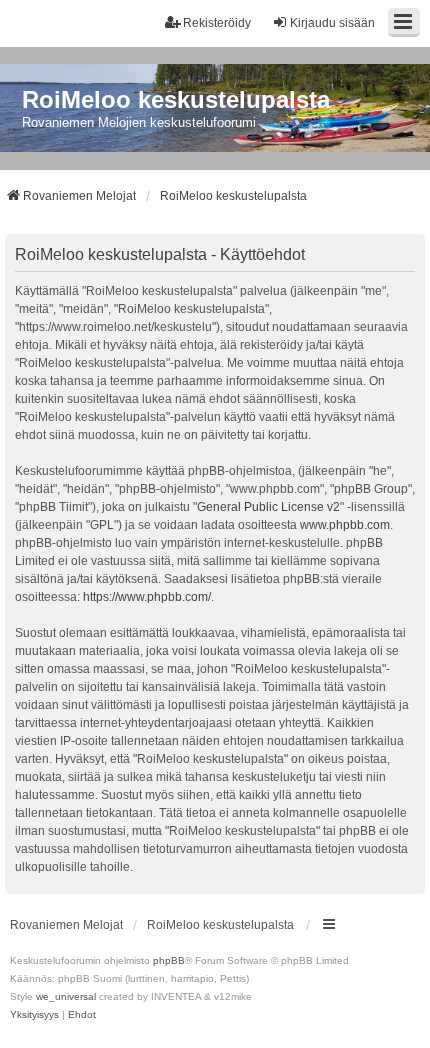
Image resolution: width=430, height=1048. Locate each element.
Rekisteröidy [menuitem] (217, 23)
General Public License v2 (268, 507)
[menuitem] (34, 1015)
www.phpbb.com (345, 525)
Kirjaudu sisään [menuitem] (332, 23)
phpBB (169, 960)
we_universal (66, 996)
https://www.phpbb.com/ (147, 597)
